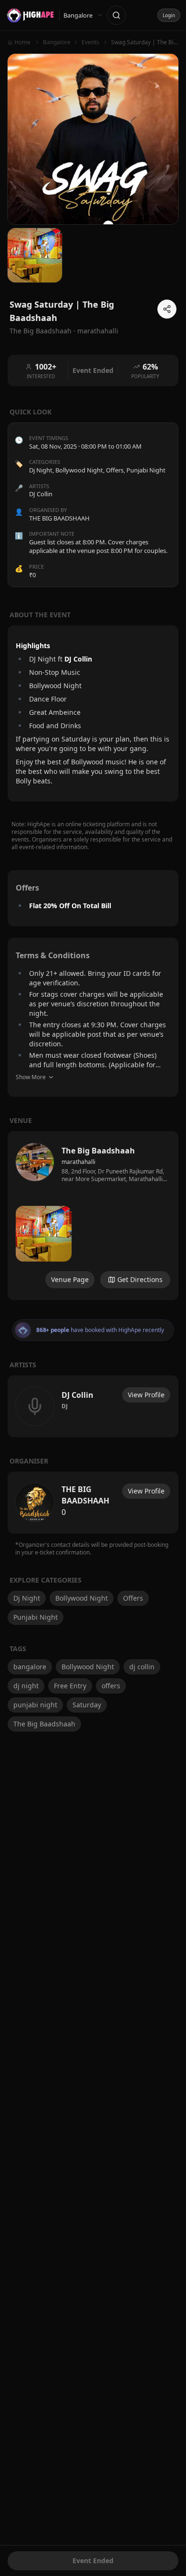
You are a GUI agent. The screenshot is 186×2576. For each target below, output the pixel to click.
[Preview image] (44, 1234)
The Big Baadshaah (44, 1724)
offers (111, 1686)
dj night (26, 1686)
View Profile (146, 1395)
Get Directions (140, 1279)
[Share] (167, 309)
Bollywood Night (79, 470)
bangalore (30, 1667)
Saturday (87, 1705)
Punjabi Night (146, 470)
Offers (115, 470)
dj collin (142, 1667)
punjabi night (35, 1705)
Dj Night (41, 470)
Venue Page (70, 1279)
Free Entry (70, 1686)
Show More (31, 1077)
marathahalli (98, 331)
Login (169, 15)
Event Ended (93, 2561)
